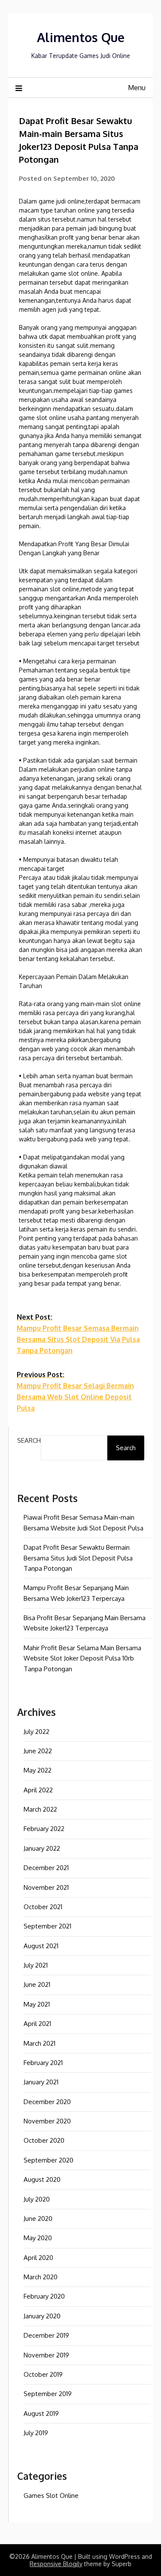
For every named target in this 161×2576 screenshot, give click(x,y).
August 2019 (41, 2413)
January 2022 (42, 1848)
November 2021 (46, 1887)
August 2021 (41, 1946)
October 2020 (44, 2140)
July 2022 (36, 1732)
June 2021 (37, 1984)
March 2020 (41, 2277)
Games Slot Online (51, 2495)
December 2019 (46, 2335)
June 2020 (38, 2219)
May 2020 (38, 2238)
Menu (137, 88)
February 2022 (44, 1829)
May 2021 (37, 2004)
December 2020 (47, 2102)
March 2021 (39, 2043)
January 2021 (41, 2082)
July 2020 (37, 2199)
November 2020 (47, 2121)
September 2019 (48, 2394)
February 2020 (44, 2296)
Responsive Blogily (56, 2564)
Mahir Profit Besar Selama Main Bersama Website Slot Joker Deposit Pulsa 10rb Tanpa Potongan (82, 1658)
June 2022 (38, 1751)
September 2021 (47, 1926)
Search (29, 1440)
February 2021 (43, 2063)
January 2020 (42, 2316)
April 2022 (38, 1790)
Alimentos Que (81, 37)
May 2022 (38, 1770)
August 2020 (42, 2179)
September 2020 (49, 2160)
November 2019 (46, 2355)
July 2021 (36, 1965)
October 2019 (43, 2374)
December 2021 (46, 1868)
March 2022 (40, 1809)
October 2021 (43, 1907)
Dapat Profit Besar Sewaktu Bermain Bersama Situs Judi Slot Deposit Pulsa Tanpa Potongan (78, 1558)
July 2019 (36, 2433)
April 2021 (37, 2024)
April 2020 (38, 2258)
